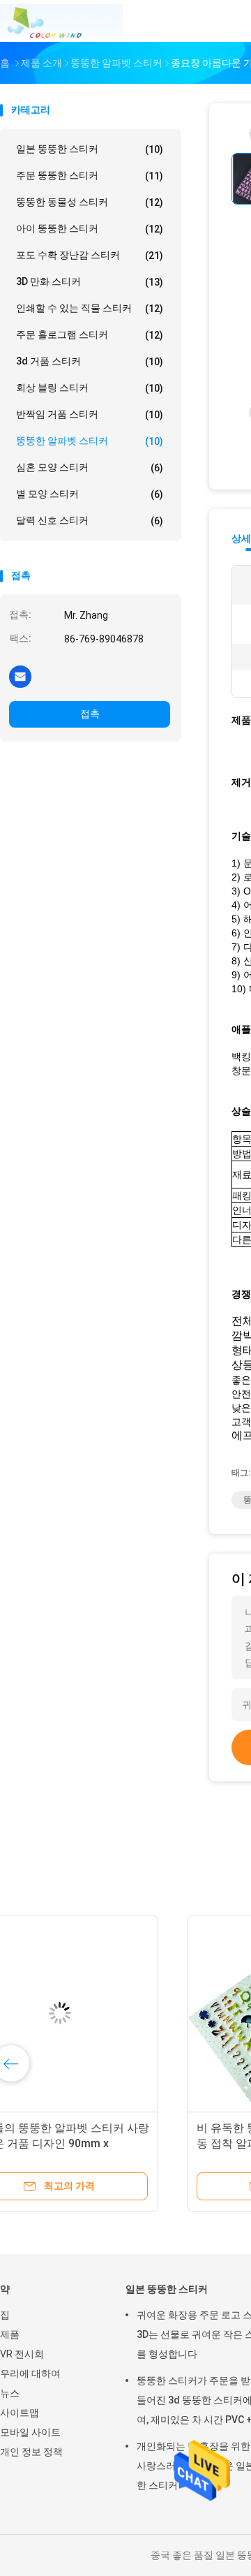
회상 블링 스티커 (90, 388)
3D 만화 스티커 (90, 282)
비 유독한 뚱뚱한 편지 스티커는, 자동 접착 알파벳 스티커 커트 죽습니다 (106, 2143)
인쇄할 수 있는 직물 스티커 (90, 308)
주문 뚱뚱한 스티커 (90, 176)
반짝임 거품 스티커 (90, 414)
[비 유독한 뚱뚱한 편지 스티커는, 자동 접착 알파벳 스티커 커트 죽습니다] (109, 2013)
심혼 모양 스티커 (90, 468)
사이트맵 (20, 2413)
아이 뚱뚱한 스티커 (90, 229)
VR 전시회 (22, 2354)
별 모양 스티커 (90, 494)
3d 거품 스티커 (90, 361)
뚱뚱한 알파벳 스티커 (90, 441)
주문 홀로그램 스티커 (90, 335)
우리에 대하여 (30, 2373)
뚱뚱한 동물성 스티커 (90, 202)
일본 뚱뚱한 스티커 (90, 149)
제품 (10, 2334)
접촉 (90, 714)
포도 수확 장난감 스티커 (90, 255)
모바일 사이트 (30, 2432)
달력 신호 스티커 (90, 521)
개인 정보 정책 (31, 2452)
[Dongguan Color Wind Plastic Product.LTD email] (20, 676)
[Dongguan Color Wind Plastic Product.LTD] (61, 21)
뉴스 (10, 2393)
